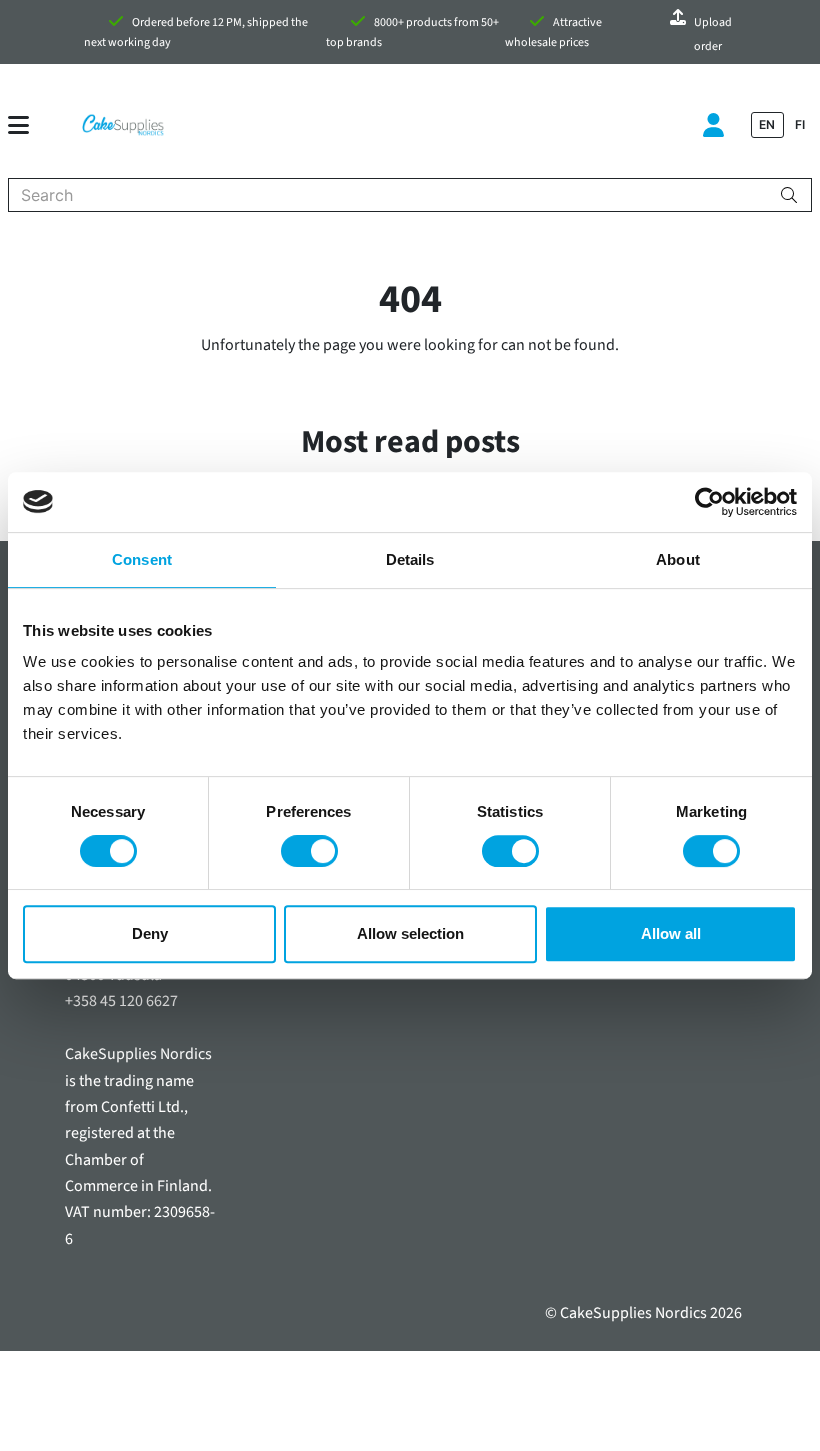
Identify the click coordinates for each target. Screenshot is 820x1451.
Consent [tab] (142, 559)
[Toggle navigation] (26, 125)
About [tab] (678, 559)
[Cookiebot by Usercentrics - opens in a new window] (709, 502)
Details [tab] (410, 559)
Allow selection (410, 933)
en (767, 124)
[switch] (309, 851)
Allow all (671, 933)
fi (800, 124)
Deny (150, 933)
